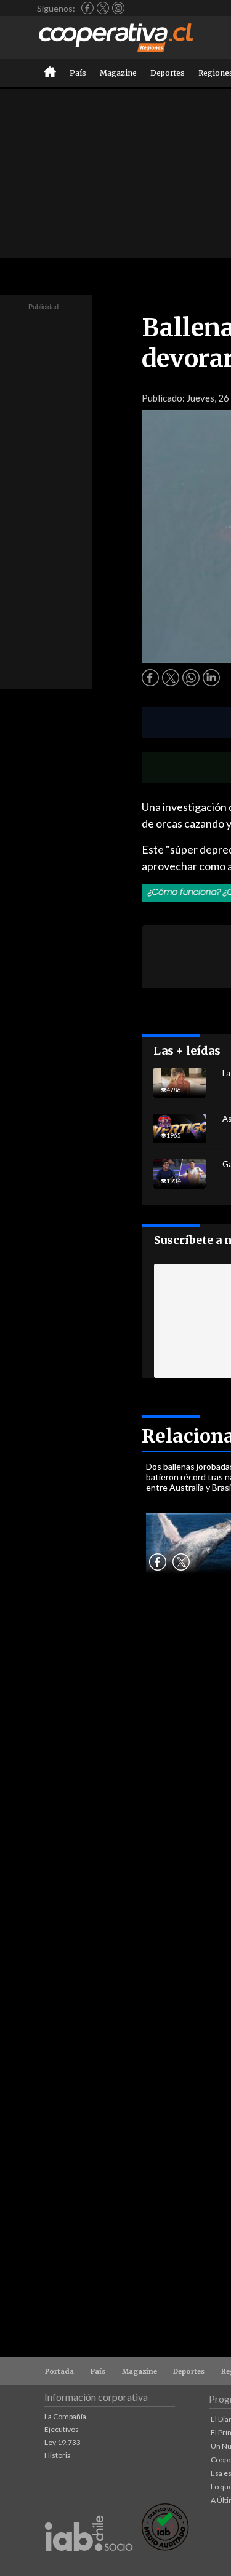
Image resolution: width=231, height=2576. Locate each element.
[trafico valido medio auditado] (165, 2547)
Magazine (118, 73)
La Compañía (65, 2416)
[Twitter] (103, 8)
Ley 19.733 (63, 2442)
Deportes (168, 73)
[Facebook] (87, 8)
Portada (59, 2371)
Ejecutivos (62, 2429)
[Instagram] (118, 8)
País (78, 73)
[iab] (89, 2564)
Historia (58, 2455)
